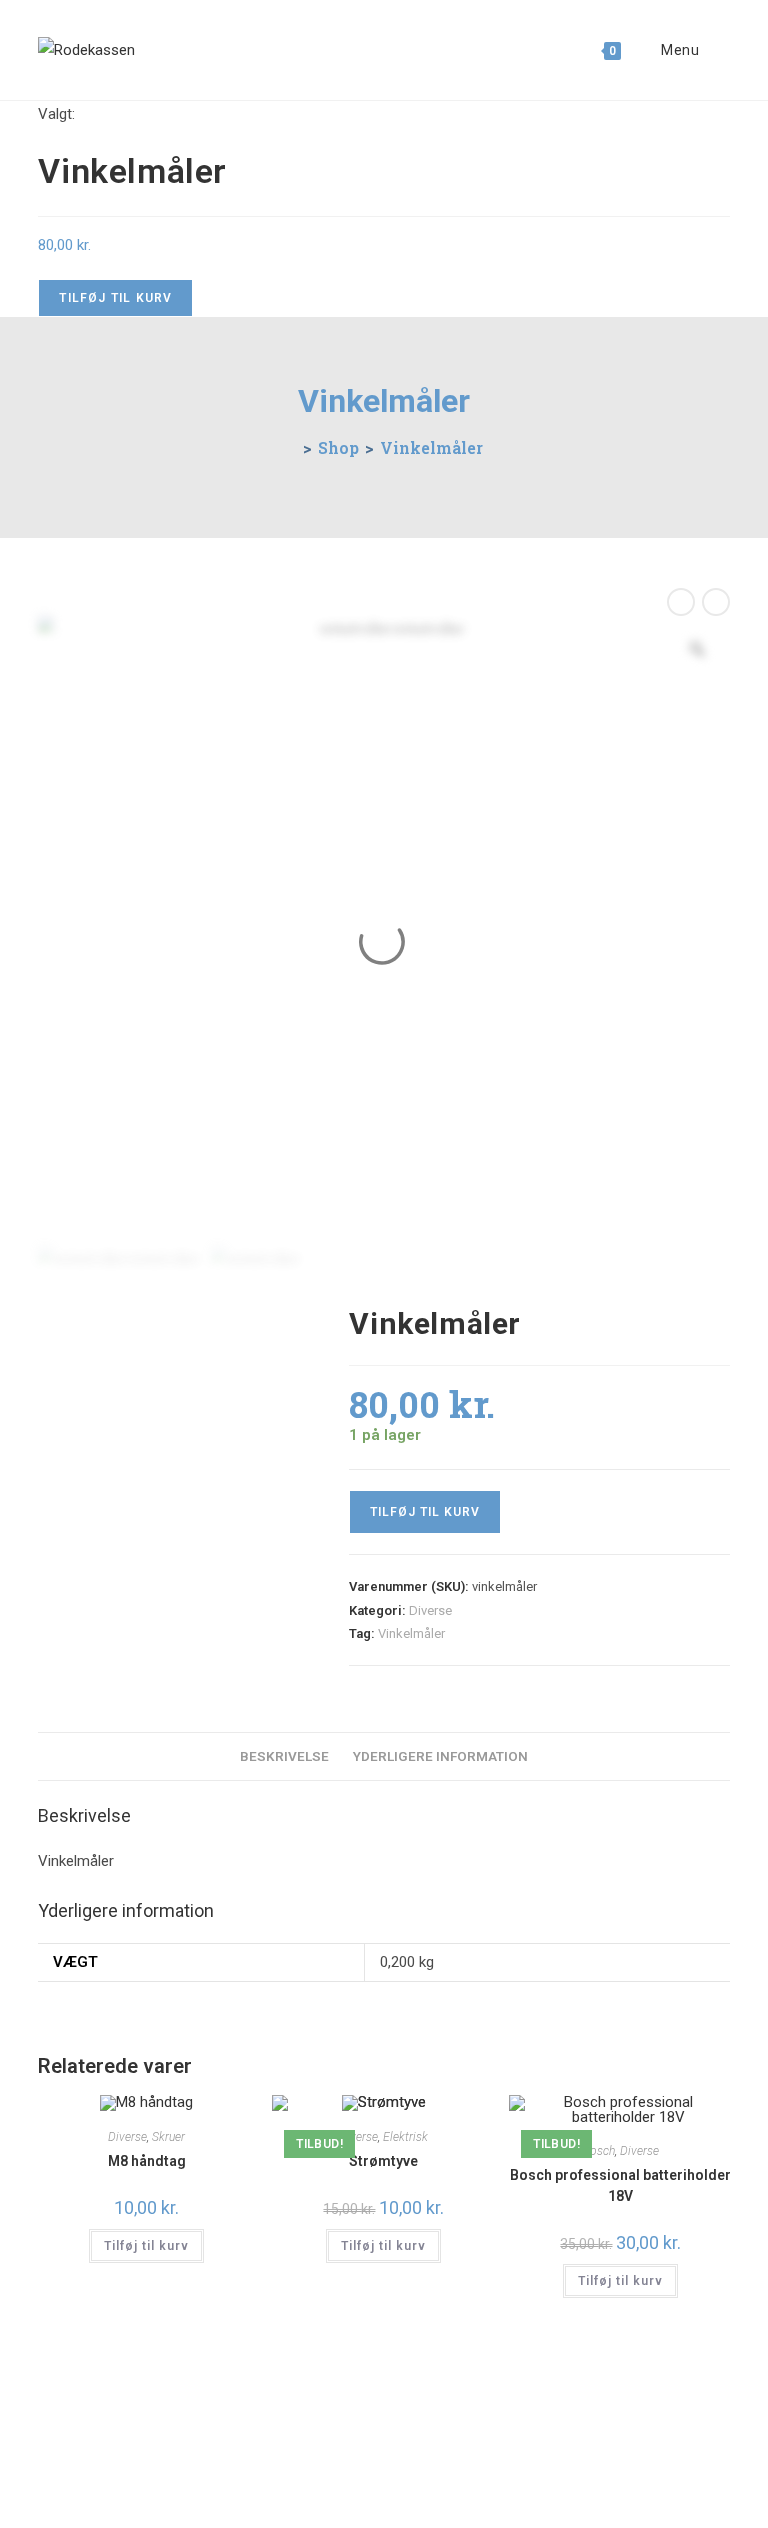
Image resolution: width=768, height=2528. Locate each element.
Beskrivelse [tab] (284, 1756)
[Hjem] (291, 447)
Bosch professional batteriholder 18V (620, 2185)
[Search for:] (716, 50)
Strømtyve (383, 2161)
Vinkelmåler (431, 447)
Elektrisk (405, 2137)
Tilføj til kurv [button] (146, 2246)
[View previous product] (681, 602)
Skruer (168, 2137)
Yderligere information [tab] (440, 1756)
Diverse (430, 1610)
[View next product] (716, 602)
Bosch (599, 2151)
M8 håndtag (147, 2161)
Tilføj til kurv (115, 298)
